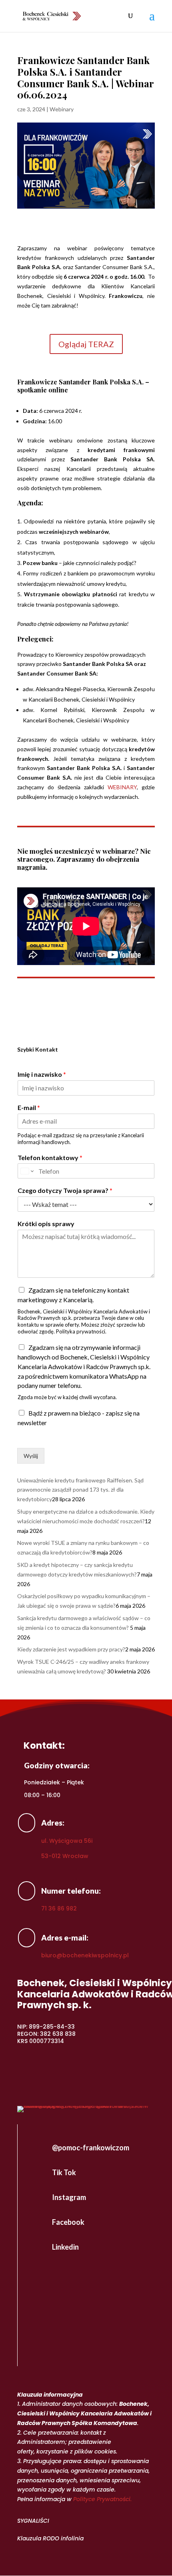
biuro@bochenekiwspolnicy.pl (85, 1955)
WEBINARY (122, 787)
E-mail (29, 1107)
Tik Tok (64, 2172)
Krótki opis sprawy (46, 1224)
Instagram (69, 2197)
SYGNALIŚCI (33, 2521)
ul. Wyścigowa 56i (67, 1841)
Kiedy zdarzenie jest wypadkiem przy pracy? (71, 1649)
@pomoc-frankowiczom (91, 2148)
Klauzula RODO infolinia (50, 2538)
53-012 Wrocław (65, 1856)
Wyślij (31, 1456)
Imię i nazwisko (42, 1074)
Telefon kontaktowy (50, 1157)
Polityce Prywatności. (102, 2499)
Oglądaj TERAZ (86, 344)
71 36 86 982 (59, 1908)
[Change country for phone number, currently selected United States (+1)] (27, 1171)
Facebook (68, 2222)
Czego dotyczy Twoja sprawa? (65, 1190)
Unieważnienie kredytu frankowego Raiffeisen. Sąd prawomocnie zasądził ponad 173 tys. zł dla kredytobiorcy (80, 1490)
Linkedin (65, 2247)
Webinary (62, 109)
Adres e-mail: (65, 1938)
